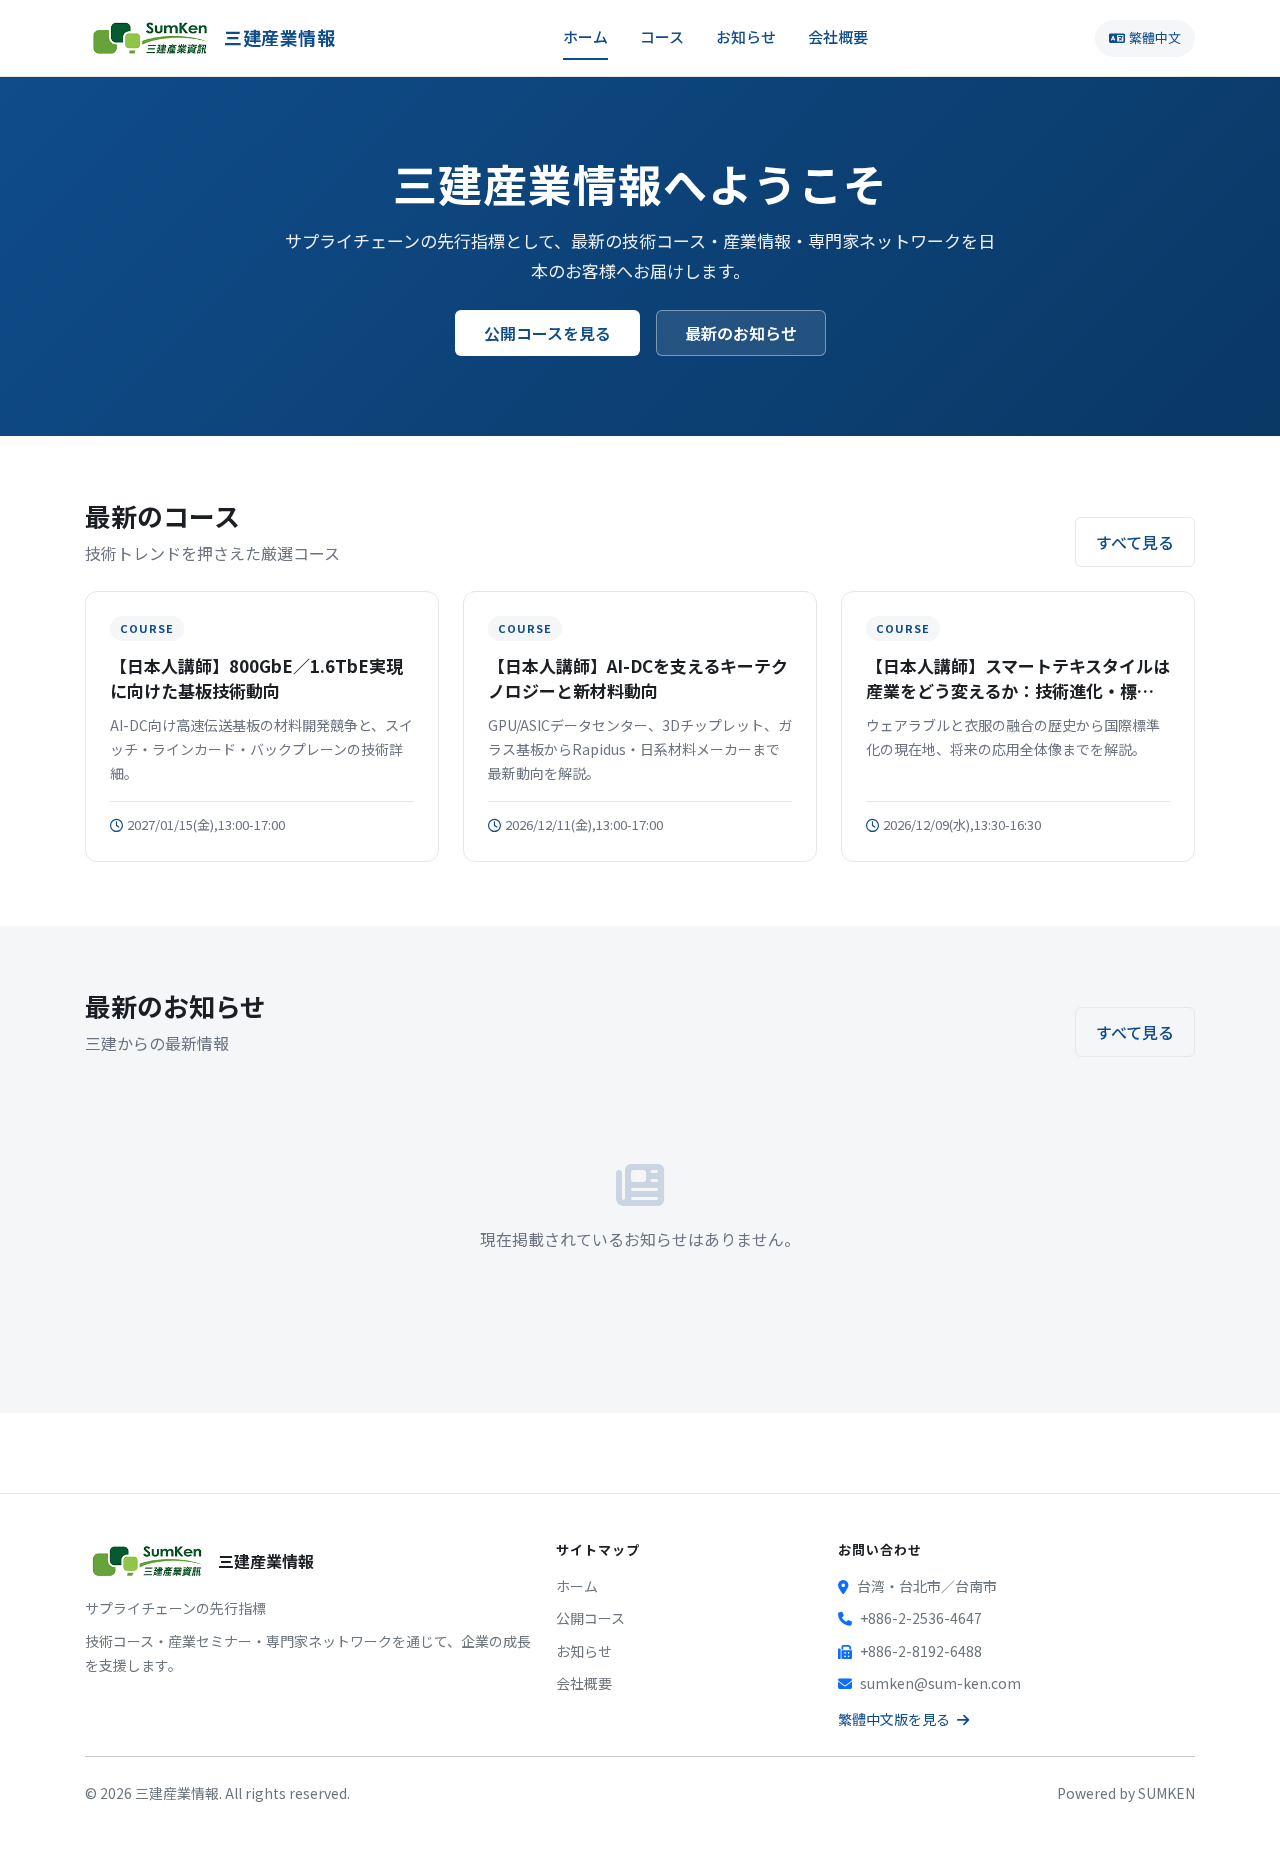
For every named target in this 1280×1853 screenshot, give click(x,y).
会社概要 (838, 36)
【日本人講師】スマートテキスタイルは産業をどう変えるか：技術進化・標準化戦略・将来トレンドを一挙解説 (1018, 678)
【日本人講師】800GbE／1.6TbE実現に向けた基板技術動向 (256, 678)
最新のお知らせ (741, 333)
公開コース (590, 1618)
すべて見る (1135, 542)
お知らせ (746, 36)
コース (662, 36)
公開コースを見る (547, 333)
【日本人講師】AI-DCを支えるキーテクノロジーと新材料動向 (638, 678)
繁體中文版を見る (895, 1719)
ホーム (585, 36)
